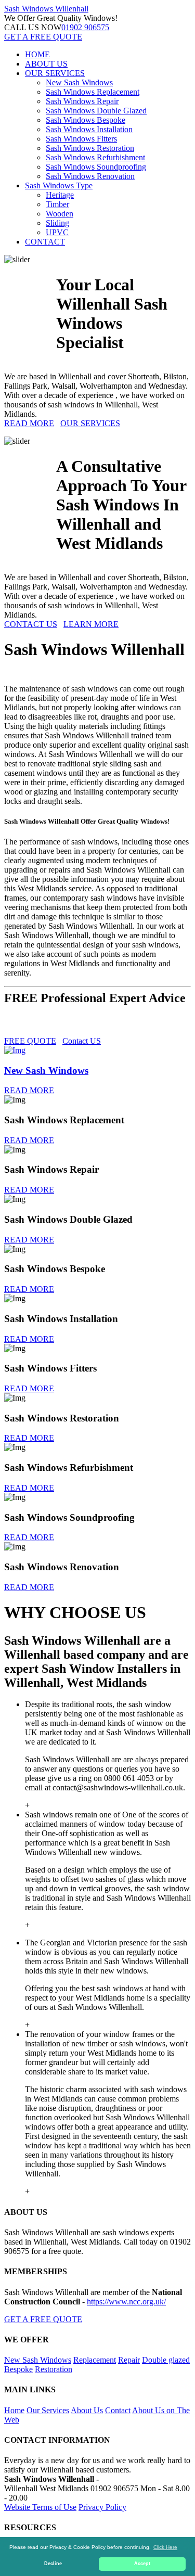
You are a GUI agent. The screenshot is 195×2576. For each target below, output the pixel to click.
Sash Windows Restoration (90, 148)
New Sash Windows (79, 82)
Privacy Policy (102, 2507)
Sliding (57, 223)
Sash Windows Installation (89, 129)
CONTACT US (31, 624)
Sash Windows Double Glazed (96, 111)
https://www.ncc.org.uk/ (126, 2302)
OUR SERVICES (55, 73)
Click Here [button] (165, 2547)
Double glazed (166, 2360)
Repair (129, 2360)
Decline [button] (53, 2564)
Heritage (60, 195)
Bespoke (18, 2369)
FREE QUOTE (30, 1041)
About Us (87, 2410)
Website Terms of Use (40, 2507)
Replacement (95, 2360)
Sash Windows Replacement (93, 92)
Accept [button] (142, 2564)
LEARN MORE (91, 624)
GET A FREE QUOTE (43, 37)
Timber (57, 204)
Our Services (48, 2410)
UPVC (57, 232)
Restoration (54, 2369)
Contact (118, 2410)
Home (14, 2410)
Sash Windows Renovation (90, 176)
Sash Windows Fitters (81, 139)
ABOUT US (46, 64)
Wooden (60, 214)
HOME (37, 54)
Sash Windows (46, 9)
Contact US (82, 1041)
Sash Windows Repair (82, 101)
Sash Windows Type (59, 185)
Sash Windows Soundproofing (96, 167)
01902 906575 (85, 27)
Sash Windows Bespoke (86, 120)
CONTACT (45, 242)
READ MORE (29, 423)
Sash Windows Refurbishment (95, 157)
